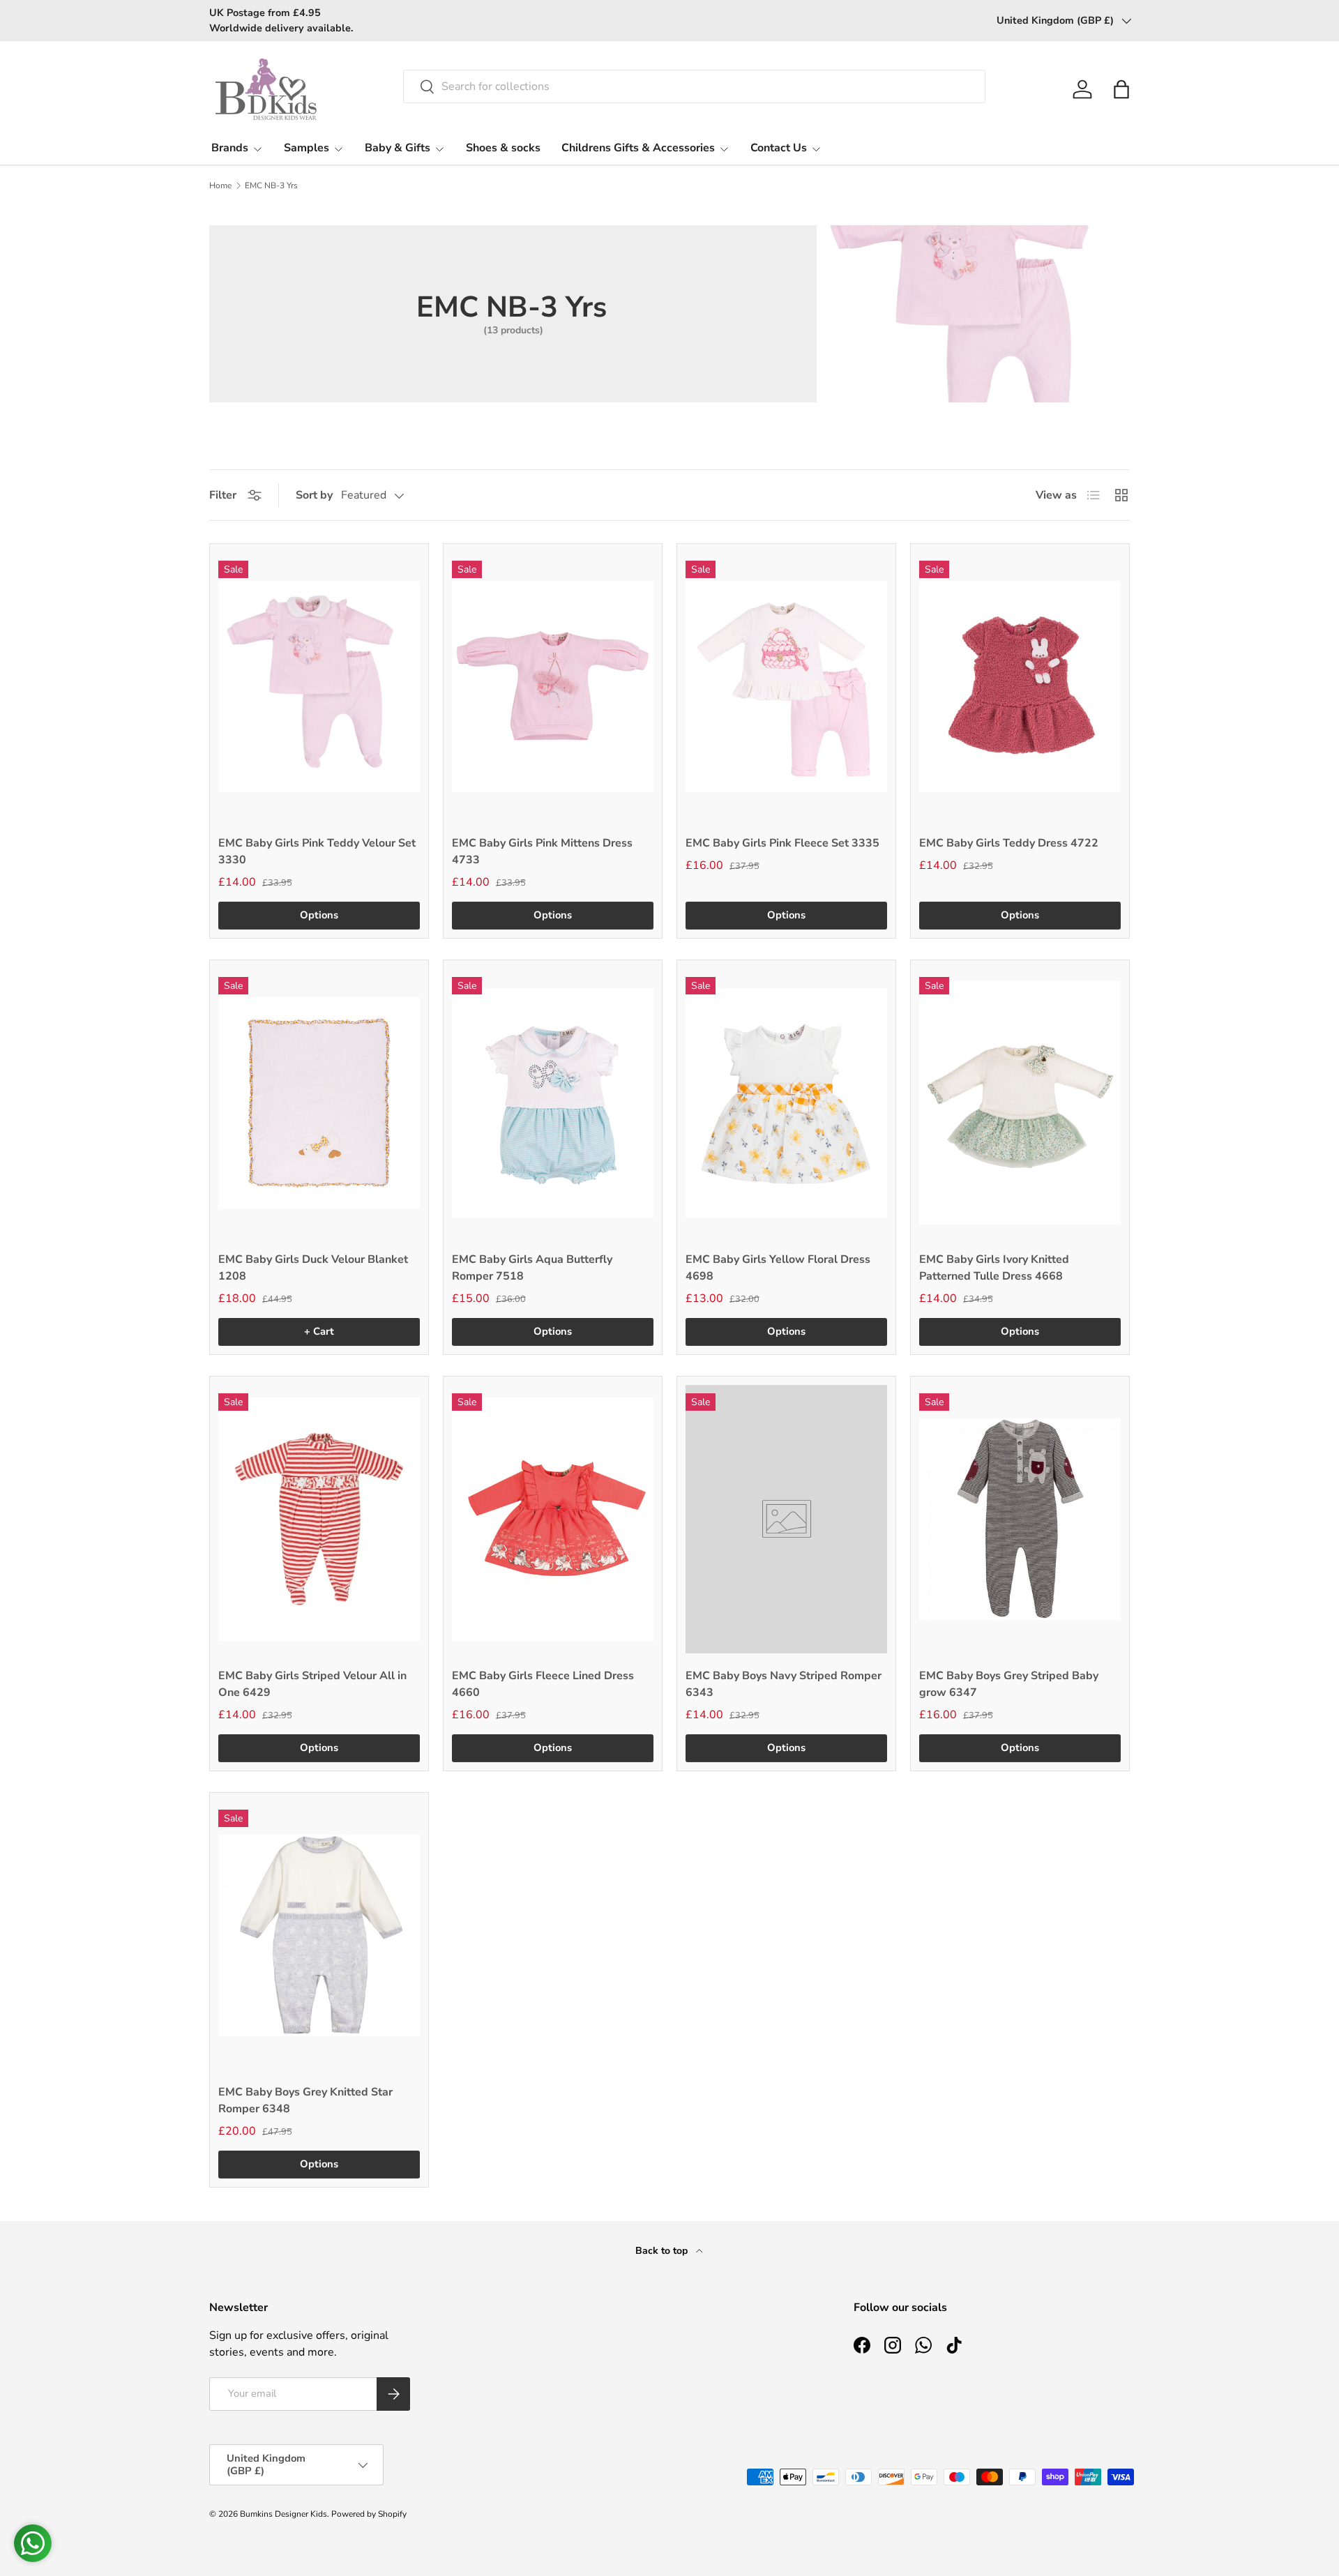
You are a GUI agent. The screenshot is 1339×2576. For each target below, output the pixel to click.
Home (220, 185)
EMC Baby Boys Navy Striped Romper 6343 (784, 1684)
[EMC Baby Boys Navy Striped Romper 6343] (786, 1519)
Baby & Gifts (398, 148)
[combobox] (694, 86)
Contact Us (779, 148)
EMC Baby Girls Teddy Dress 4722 (1009, 843)
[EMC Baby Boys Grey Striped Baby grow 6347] (1020, 1519)
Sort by (314, 495)
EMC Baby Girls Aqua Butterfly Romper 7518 (532, 1268)
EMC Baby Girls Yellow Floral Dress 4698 (778, 1268)
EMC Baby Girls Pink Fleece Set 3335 (782, 843)
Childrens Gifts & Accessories (638, 148)
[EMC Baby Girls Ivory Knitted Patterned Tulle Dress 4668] (1020, 1103)
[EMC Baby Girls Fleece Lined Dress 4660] (553, 1519)
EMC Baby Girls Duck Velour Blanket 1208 (313, 1268)
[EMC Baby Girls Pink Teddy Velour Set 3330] (319, 687)
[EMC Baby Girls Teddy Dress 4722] (1020, 687)
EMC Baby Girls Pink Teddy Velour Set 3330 (317, 851)
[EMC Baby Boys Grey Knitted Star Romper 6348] (319, 1935)
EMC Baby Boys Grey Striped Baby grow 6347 (1009, 1684)
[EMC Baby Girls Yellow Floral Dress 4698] (786, 1103)
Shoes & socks (503, 148)
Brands (230, 148)
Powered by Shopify (369, 2514)
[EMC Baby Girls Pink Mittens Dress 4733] (553, 687)
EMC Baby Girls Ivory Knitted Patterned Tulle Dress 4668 (994, 1268)
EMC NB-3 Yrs (271, 185)
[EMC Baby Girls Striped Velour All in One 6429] (319, 1519)
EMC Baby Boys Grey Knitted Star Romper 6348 (305, 2100)
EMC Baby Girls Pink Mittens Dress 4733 (542, 851)
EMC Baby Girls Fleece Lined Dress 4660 (543, 1684)
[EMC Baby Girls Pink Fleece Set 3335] (786, 687)
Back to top (663, 2251)
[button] (1121, 89)
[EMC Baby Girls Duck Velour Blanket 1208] (319, 1103)
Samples (307, 148)
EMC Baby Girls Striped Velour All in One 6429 (312, 1684)
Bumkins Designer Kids (283, 2514)
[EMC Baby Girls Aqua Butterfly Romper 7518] (553, 1103)
